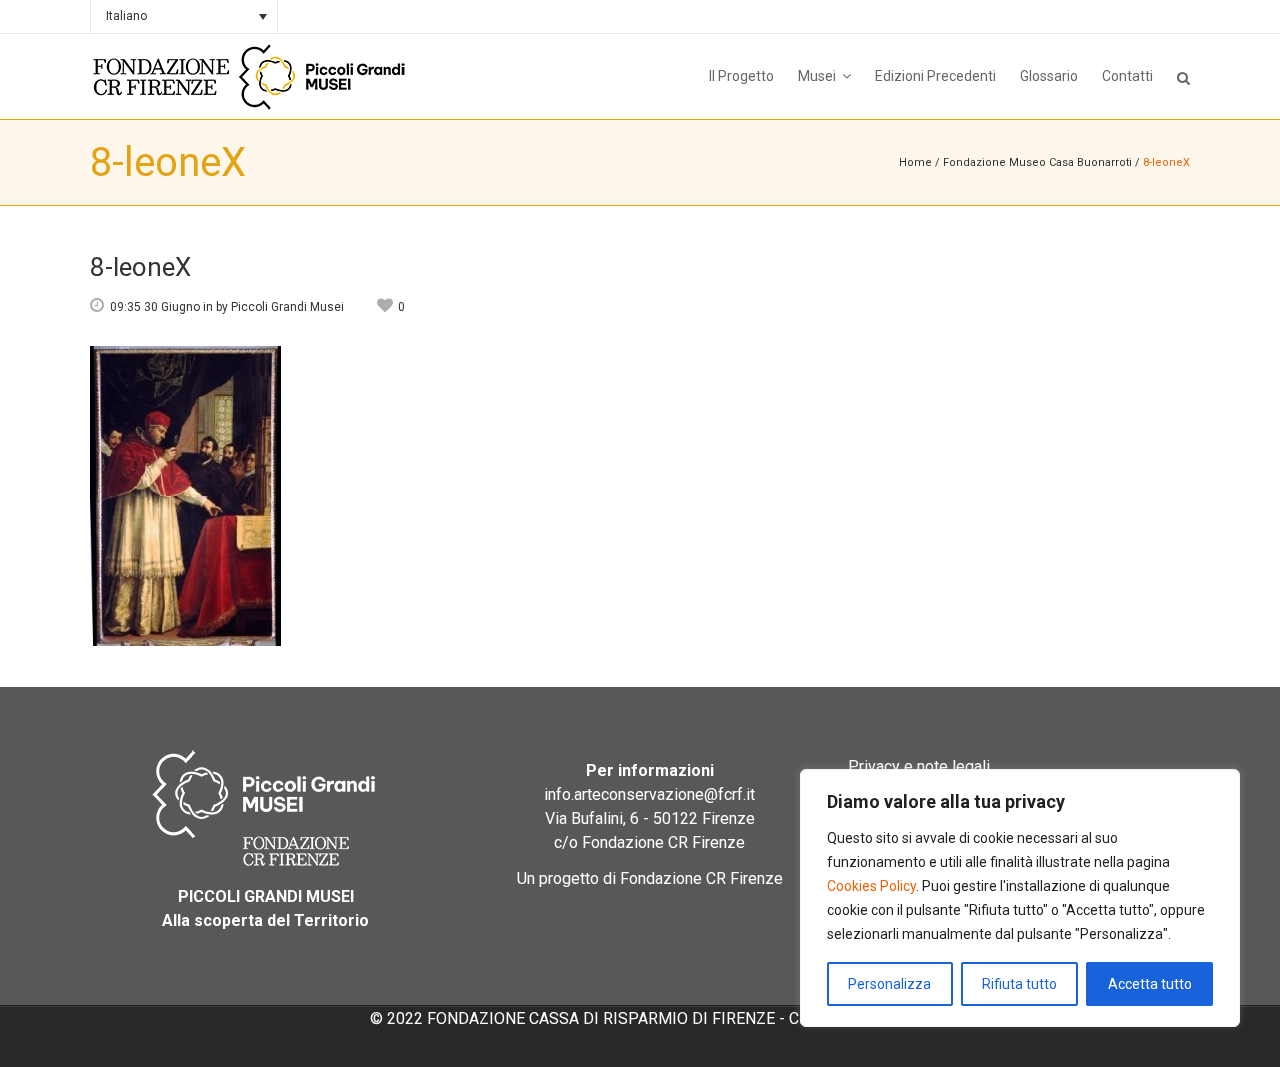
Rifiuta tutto (1019, 984)
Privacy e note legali (919, 766)
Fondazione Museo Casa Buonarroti (1037, 162)
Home (915, 162)
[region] (1020, 898)
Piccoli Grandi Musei (287, 307)
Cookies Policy (871, 886)
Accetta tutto (1150, 984)
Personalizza (889, 984)
